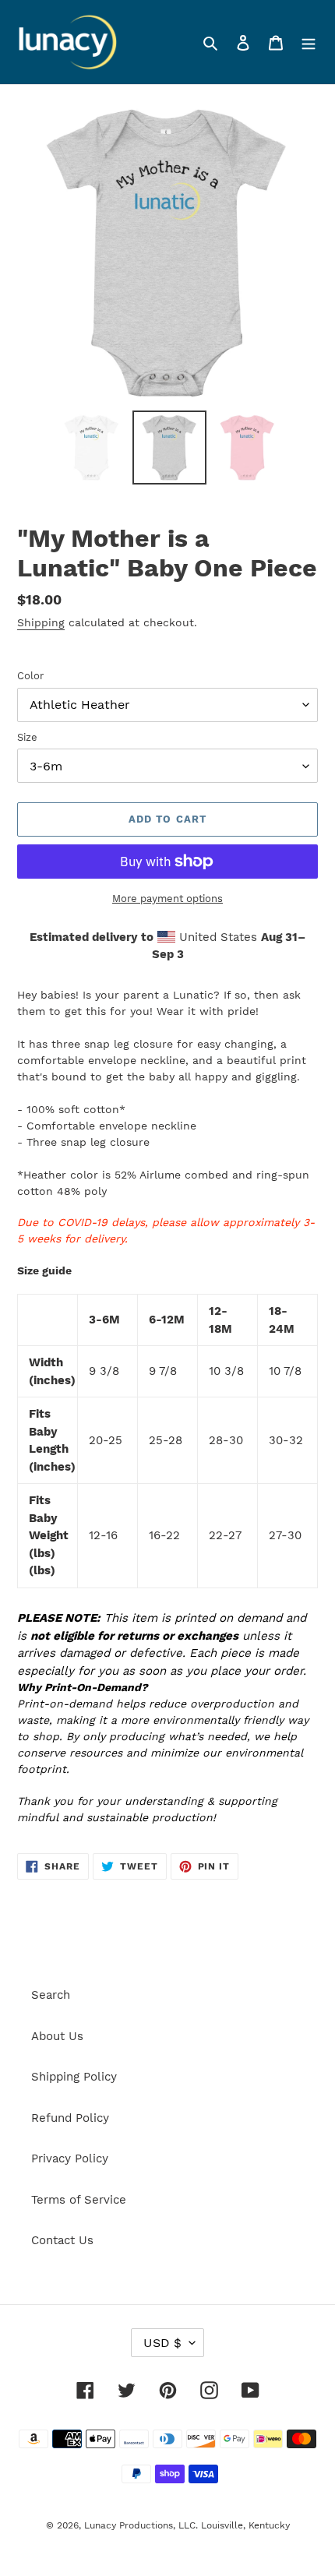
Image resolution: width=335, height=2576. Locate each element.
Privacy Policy (70, 2158)
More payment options (167, 899)
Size (27, 737)
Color (30, 676)
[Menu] (309, 42)
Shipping (41, 622)
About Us (57, 2036)
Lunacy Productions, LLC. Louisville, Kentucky (187, 2525)
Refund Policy (70, 2118)
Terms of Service (79, 2200)
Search (51, 1995)
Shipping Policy (74, 2077)
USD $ (162, 2343)
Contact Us (62, 2240)
